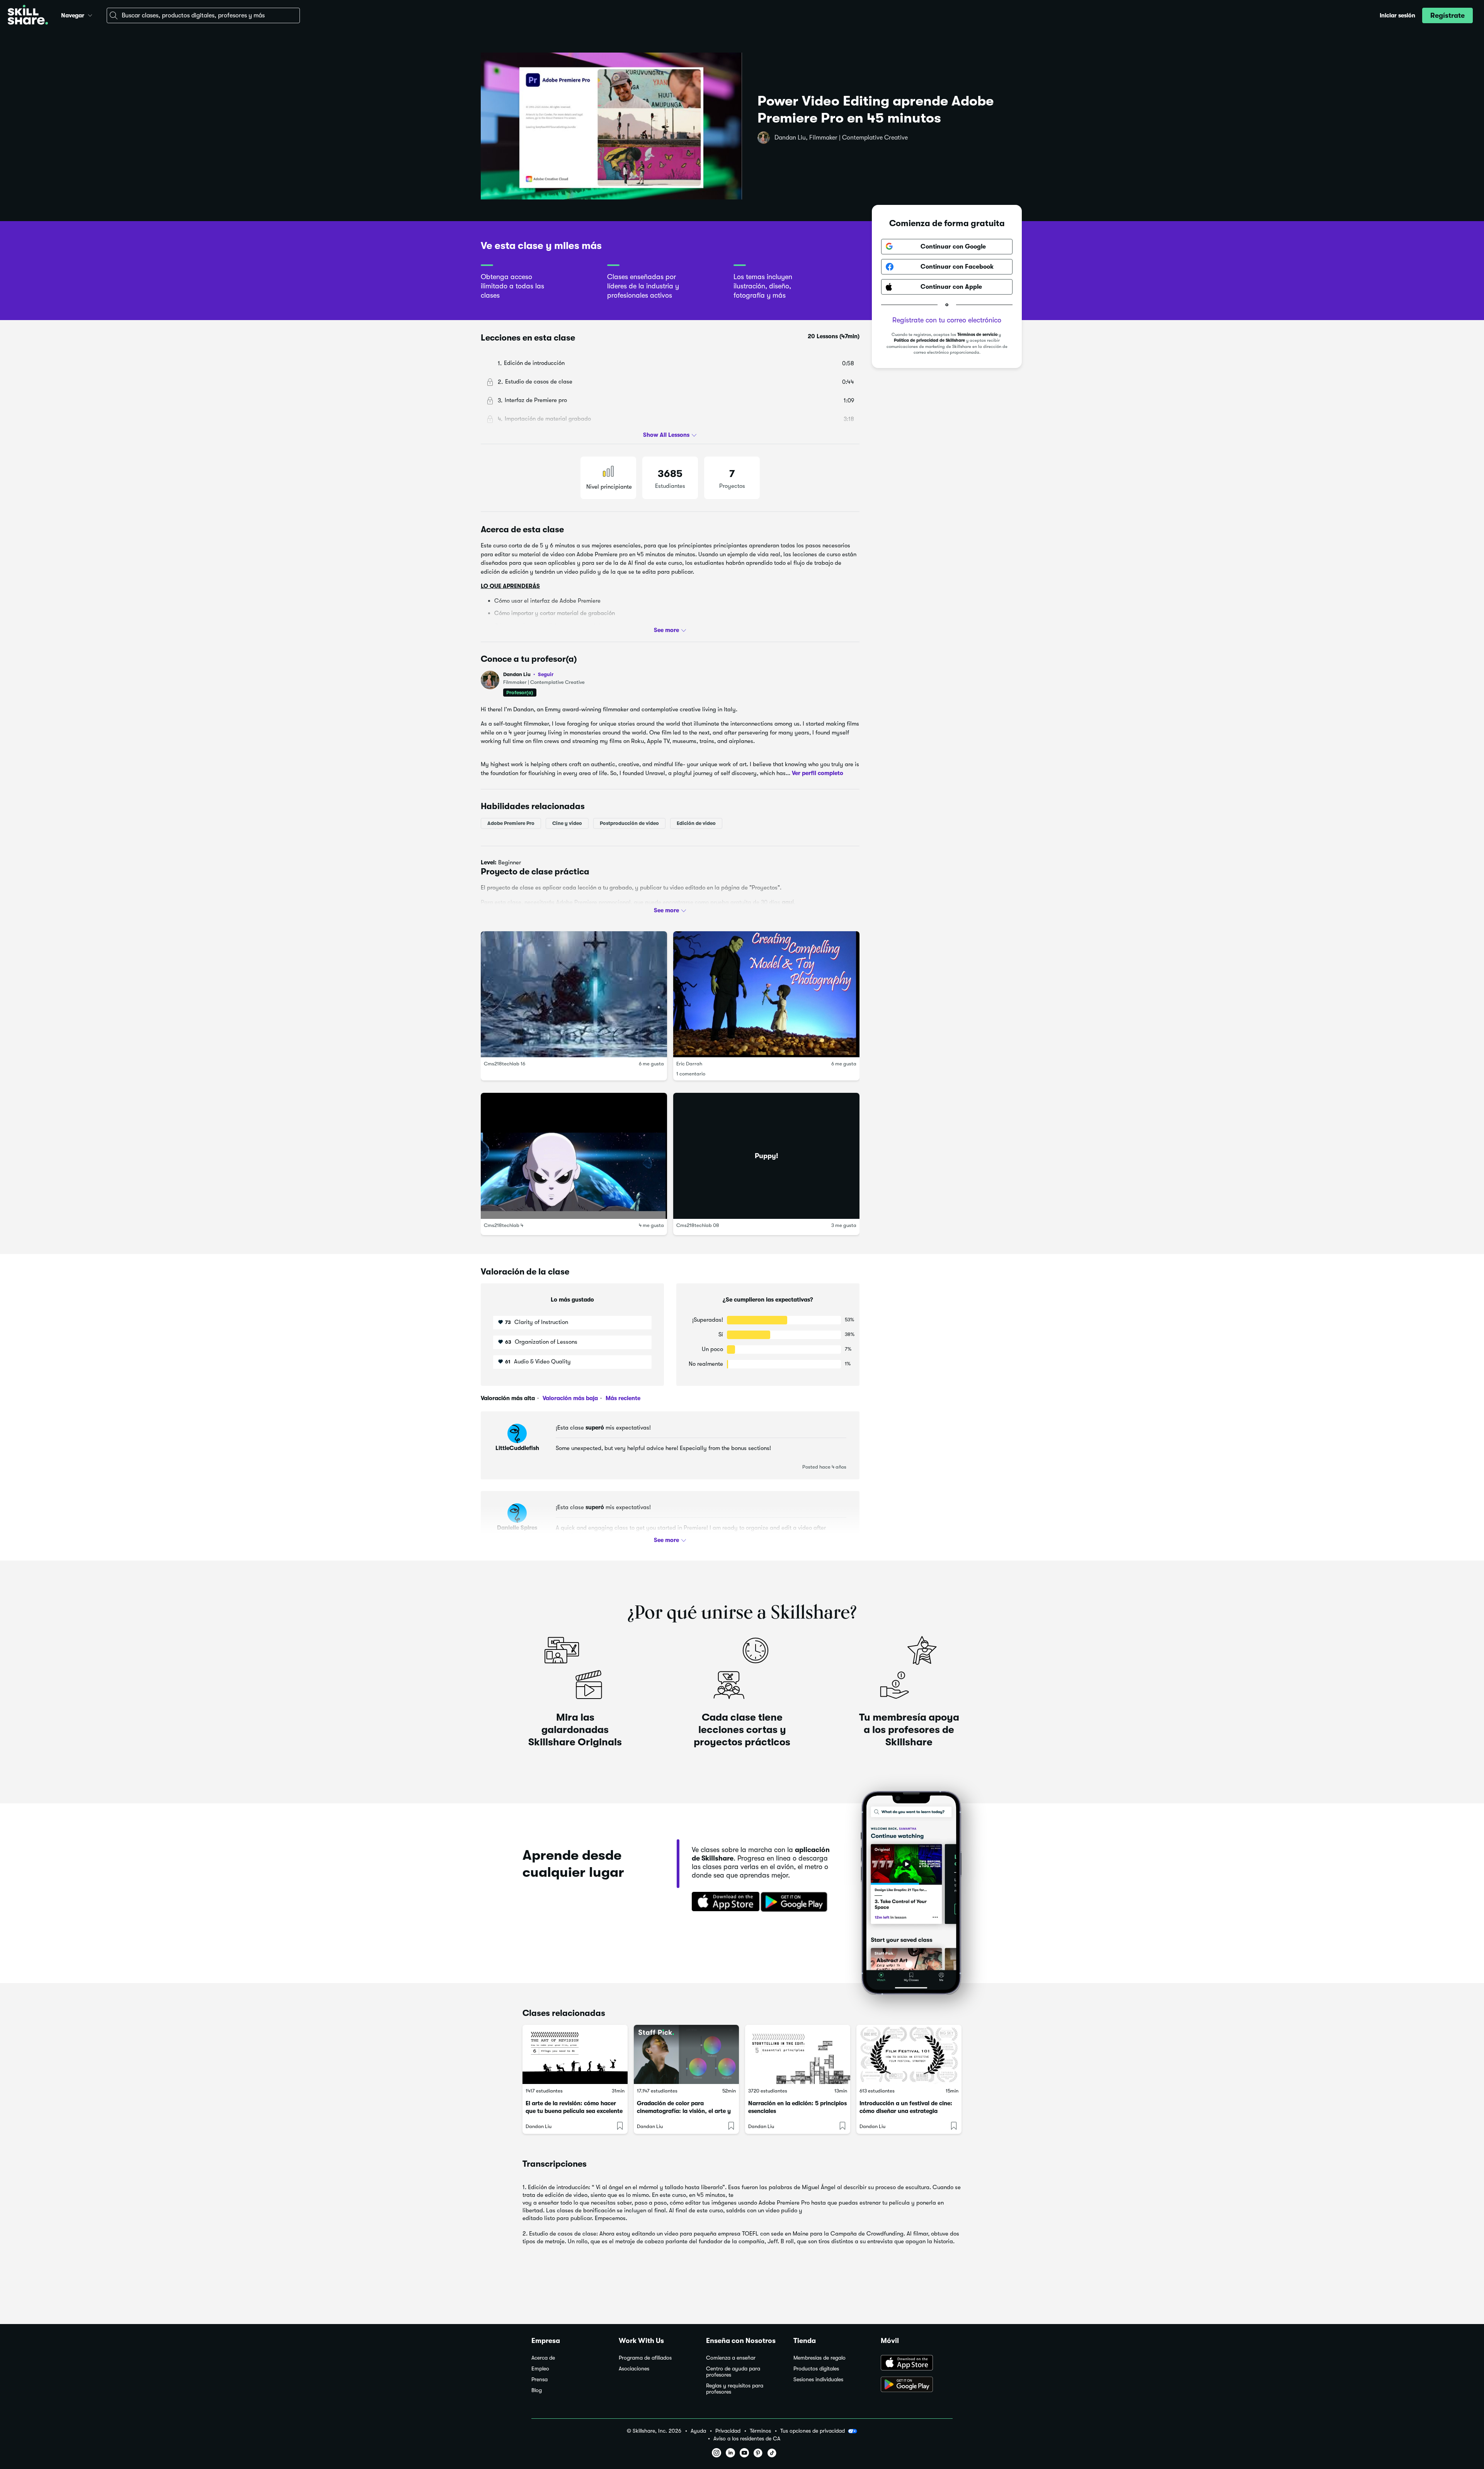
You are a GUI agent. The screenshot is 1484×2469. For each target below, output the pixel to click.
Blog (537, 2390)
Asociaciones (634, 2369)
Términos (760, 2431)
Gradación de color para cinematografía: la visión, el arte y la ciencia (684, 2111)
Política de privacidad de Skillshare (929, 341)
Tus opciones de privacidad (813, 2431)
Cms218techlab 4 (504, 1226)
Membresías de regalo (819, 2358)
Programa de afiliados (645, 2358)
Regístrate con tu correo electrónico (947, 320)
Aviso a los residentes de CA (747, 2439)
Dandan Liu (528, 674)
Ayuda (698, 2431)
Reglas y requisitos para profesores (735, 2389)
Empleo (540, 2369)
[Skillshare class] (575, 2054)
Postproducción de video (629, 823)
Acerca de (543, 2358)
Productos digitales (816, 2369)
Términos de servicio (977, 335)
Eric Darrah (689, 1064)
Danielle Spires (517, 1528)
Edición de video (696, 823)
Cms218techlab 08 (698, 1226)
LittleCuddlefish (517, 1448)
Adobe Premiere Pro (511, 823)
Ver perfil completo (818, 773)
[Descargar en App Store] (917, 2363)
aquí (788, 902)
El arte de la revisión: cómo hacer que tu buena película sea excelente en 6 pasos (574, 2111)
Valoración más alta (508, 1398)
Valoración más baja (569, 1398)
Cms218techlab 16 (505, 1064)
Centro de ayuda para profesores (733, 2372)
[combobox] (203, 15)
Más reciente (622, 1398)
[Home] (28, 16)
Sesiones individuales (818, 2380)
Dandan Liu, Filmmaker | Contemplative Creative (841, 138)
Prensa (539, 2380)
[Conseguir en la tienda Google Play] (796, 1902)
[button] (90, 14)
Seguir (546, 674)
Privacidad (728, 2431)
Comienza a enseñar (731, 2358)
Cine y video (567, 823)
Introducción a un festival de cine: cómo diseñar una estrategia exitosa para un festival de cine (906, 2111)
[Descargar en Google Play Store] (917, 2385)
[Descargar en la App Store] (723, 1902)
